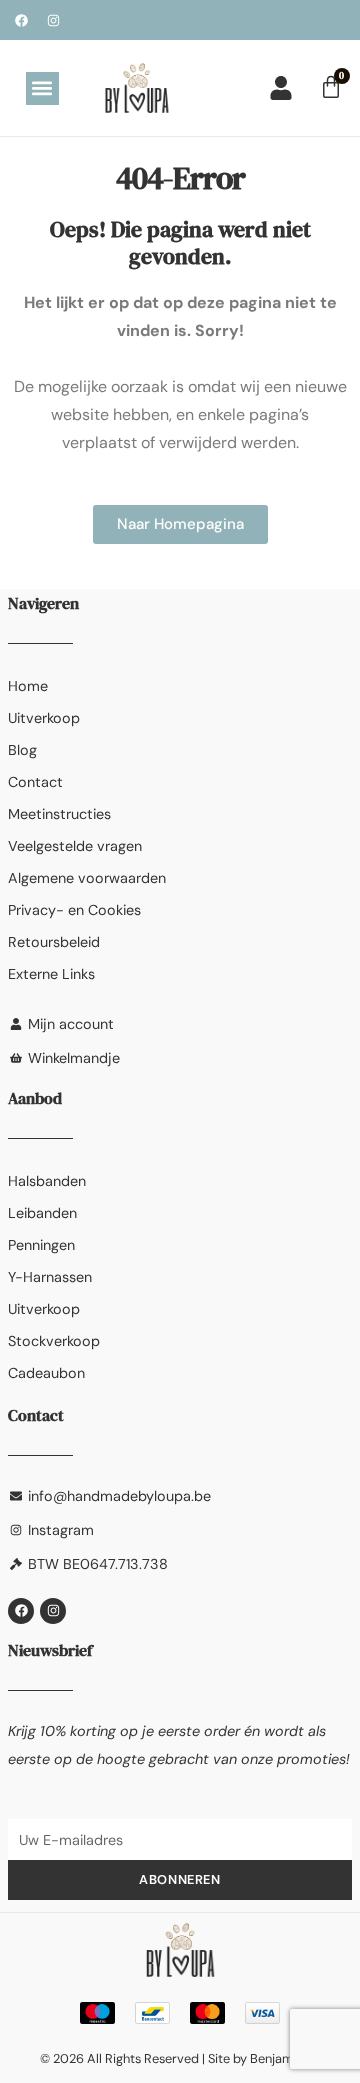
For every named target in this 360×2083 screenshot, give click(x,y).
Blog (22, 750)
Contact (35, 782)
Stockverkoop (54, 1341)
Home (28, 686)
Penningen (41, 1245)
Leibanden (42, 1213)
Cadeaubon (46, 1373)
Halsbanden (47, 1181)
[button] (42, 88)
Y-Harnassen (50, 1277)
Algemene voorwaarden (87, 878)
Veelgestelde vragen (75, 846)
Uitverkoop (44, 718)
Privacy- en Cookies (74, 910)
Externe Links (51, 974)
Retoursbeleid (54, 942)
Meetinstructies (59, 814)
